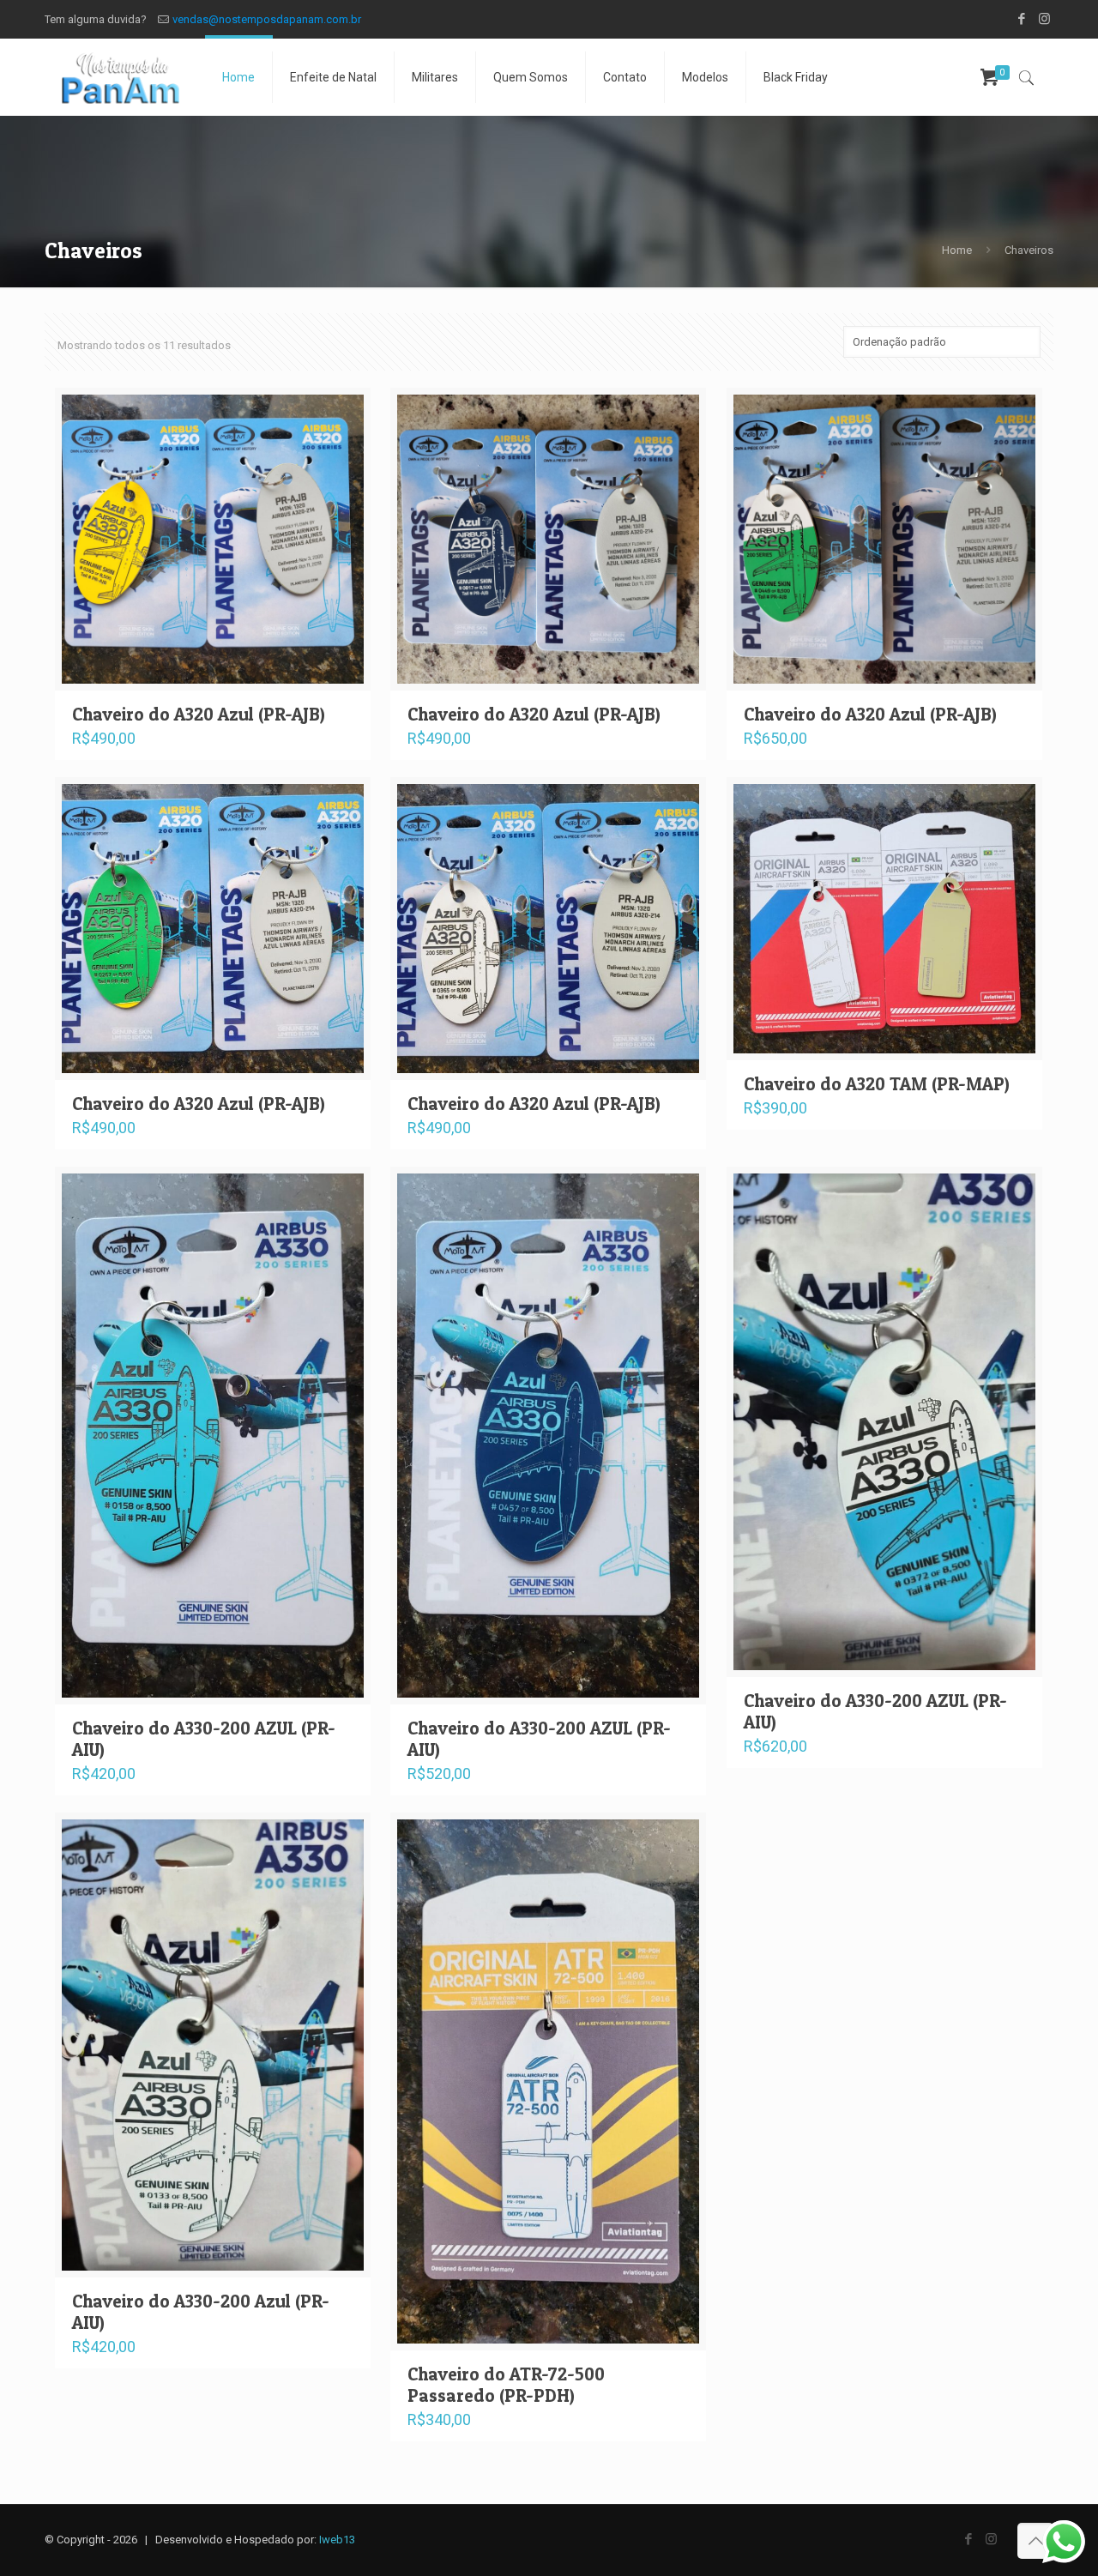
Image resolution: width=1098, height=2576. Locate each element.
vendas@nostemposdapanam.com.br (267, 19)
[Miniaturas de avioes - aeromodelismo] (121, 77)
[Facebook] (1021, 19)
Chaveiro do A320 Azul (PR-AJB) (199, 714)
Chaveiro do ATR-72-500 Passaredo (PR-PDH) (506, 2385)
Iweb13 (337, 2540)
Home (957, 250)
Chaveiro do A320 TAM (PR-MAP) (877, 1084)
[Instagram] (1044, 19)
